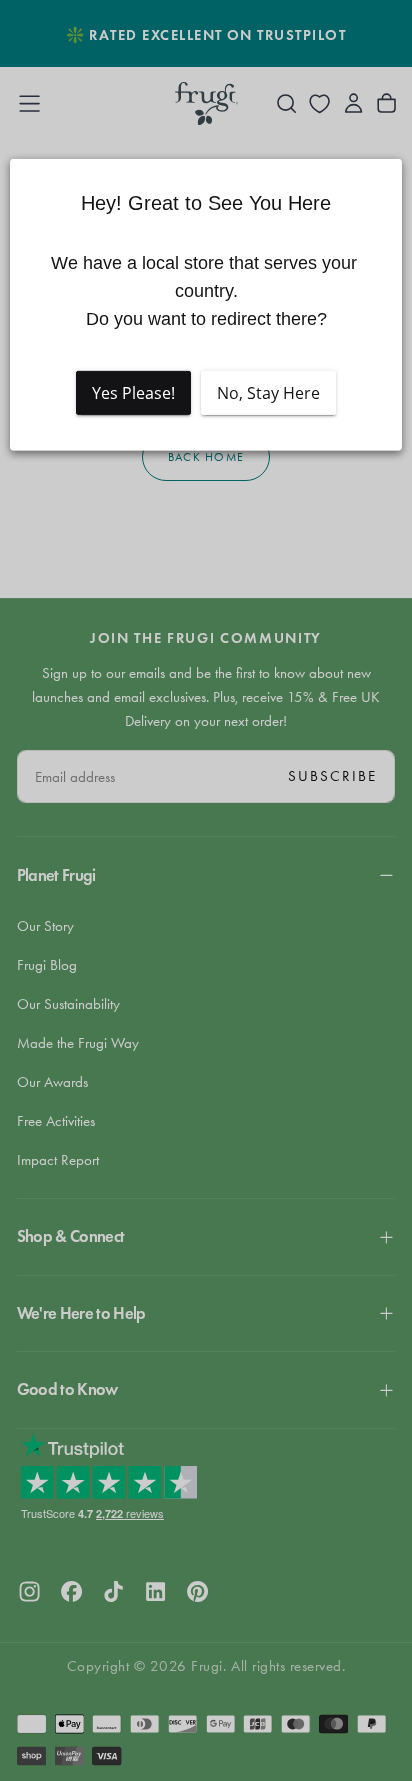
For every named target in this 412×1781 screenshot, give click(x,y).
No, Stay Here (268, 392)
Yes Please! (133, 392)
